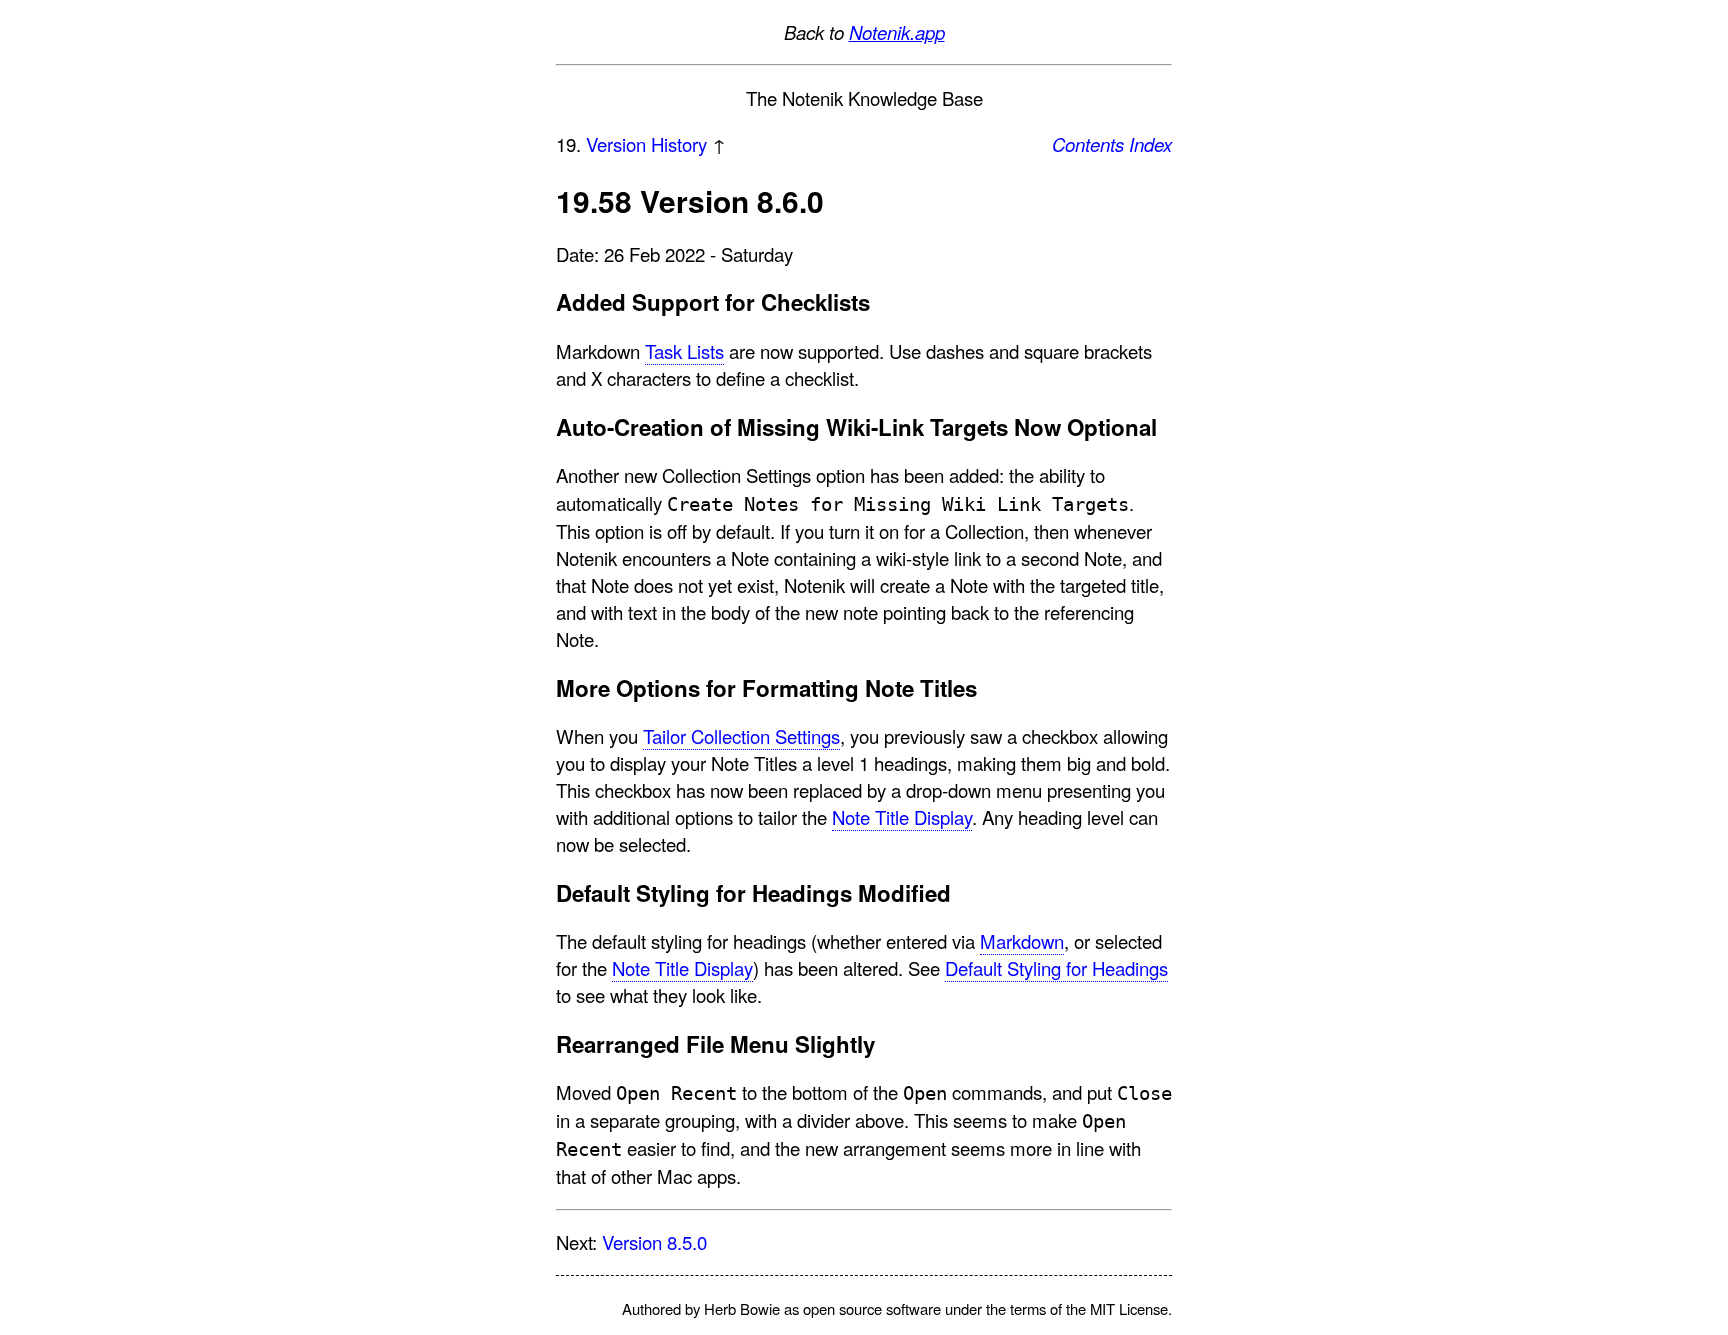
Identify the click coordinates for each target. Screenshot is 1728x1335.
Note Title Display (902, 817)
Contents (1088, 144)
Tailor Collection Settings (741, 736)
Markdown (1022, 941)
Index (1150, 144)
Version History (646, 144)
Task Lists (684, 351)
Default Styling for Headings (1056, 968)
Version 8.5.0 (654, 1242)
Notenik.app (897, 32)
